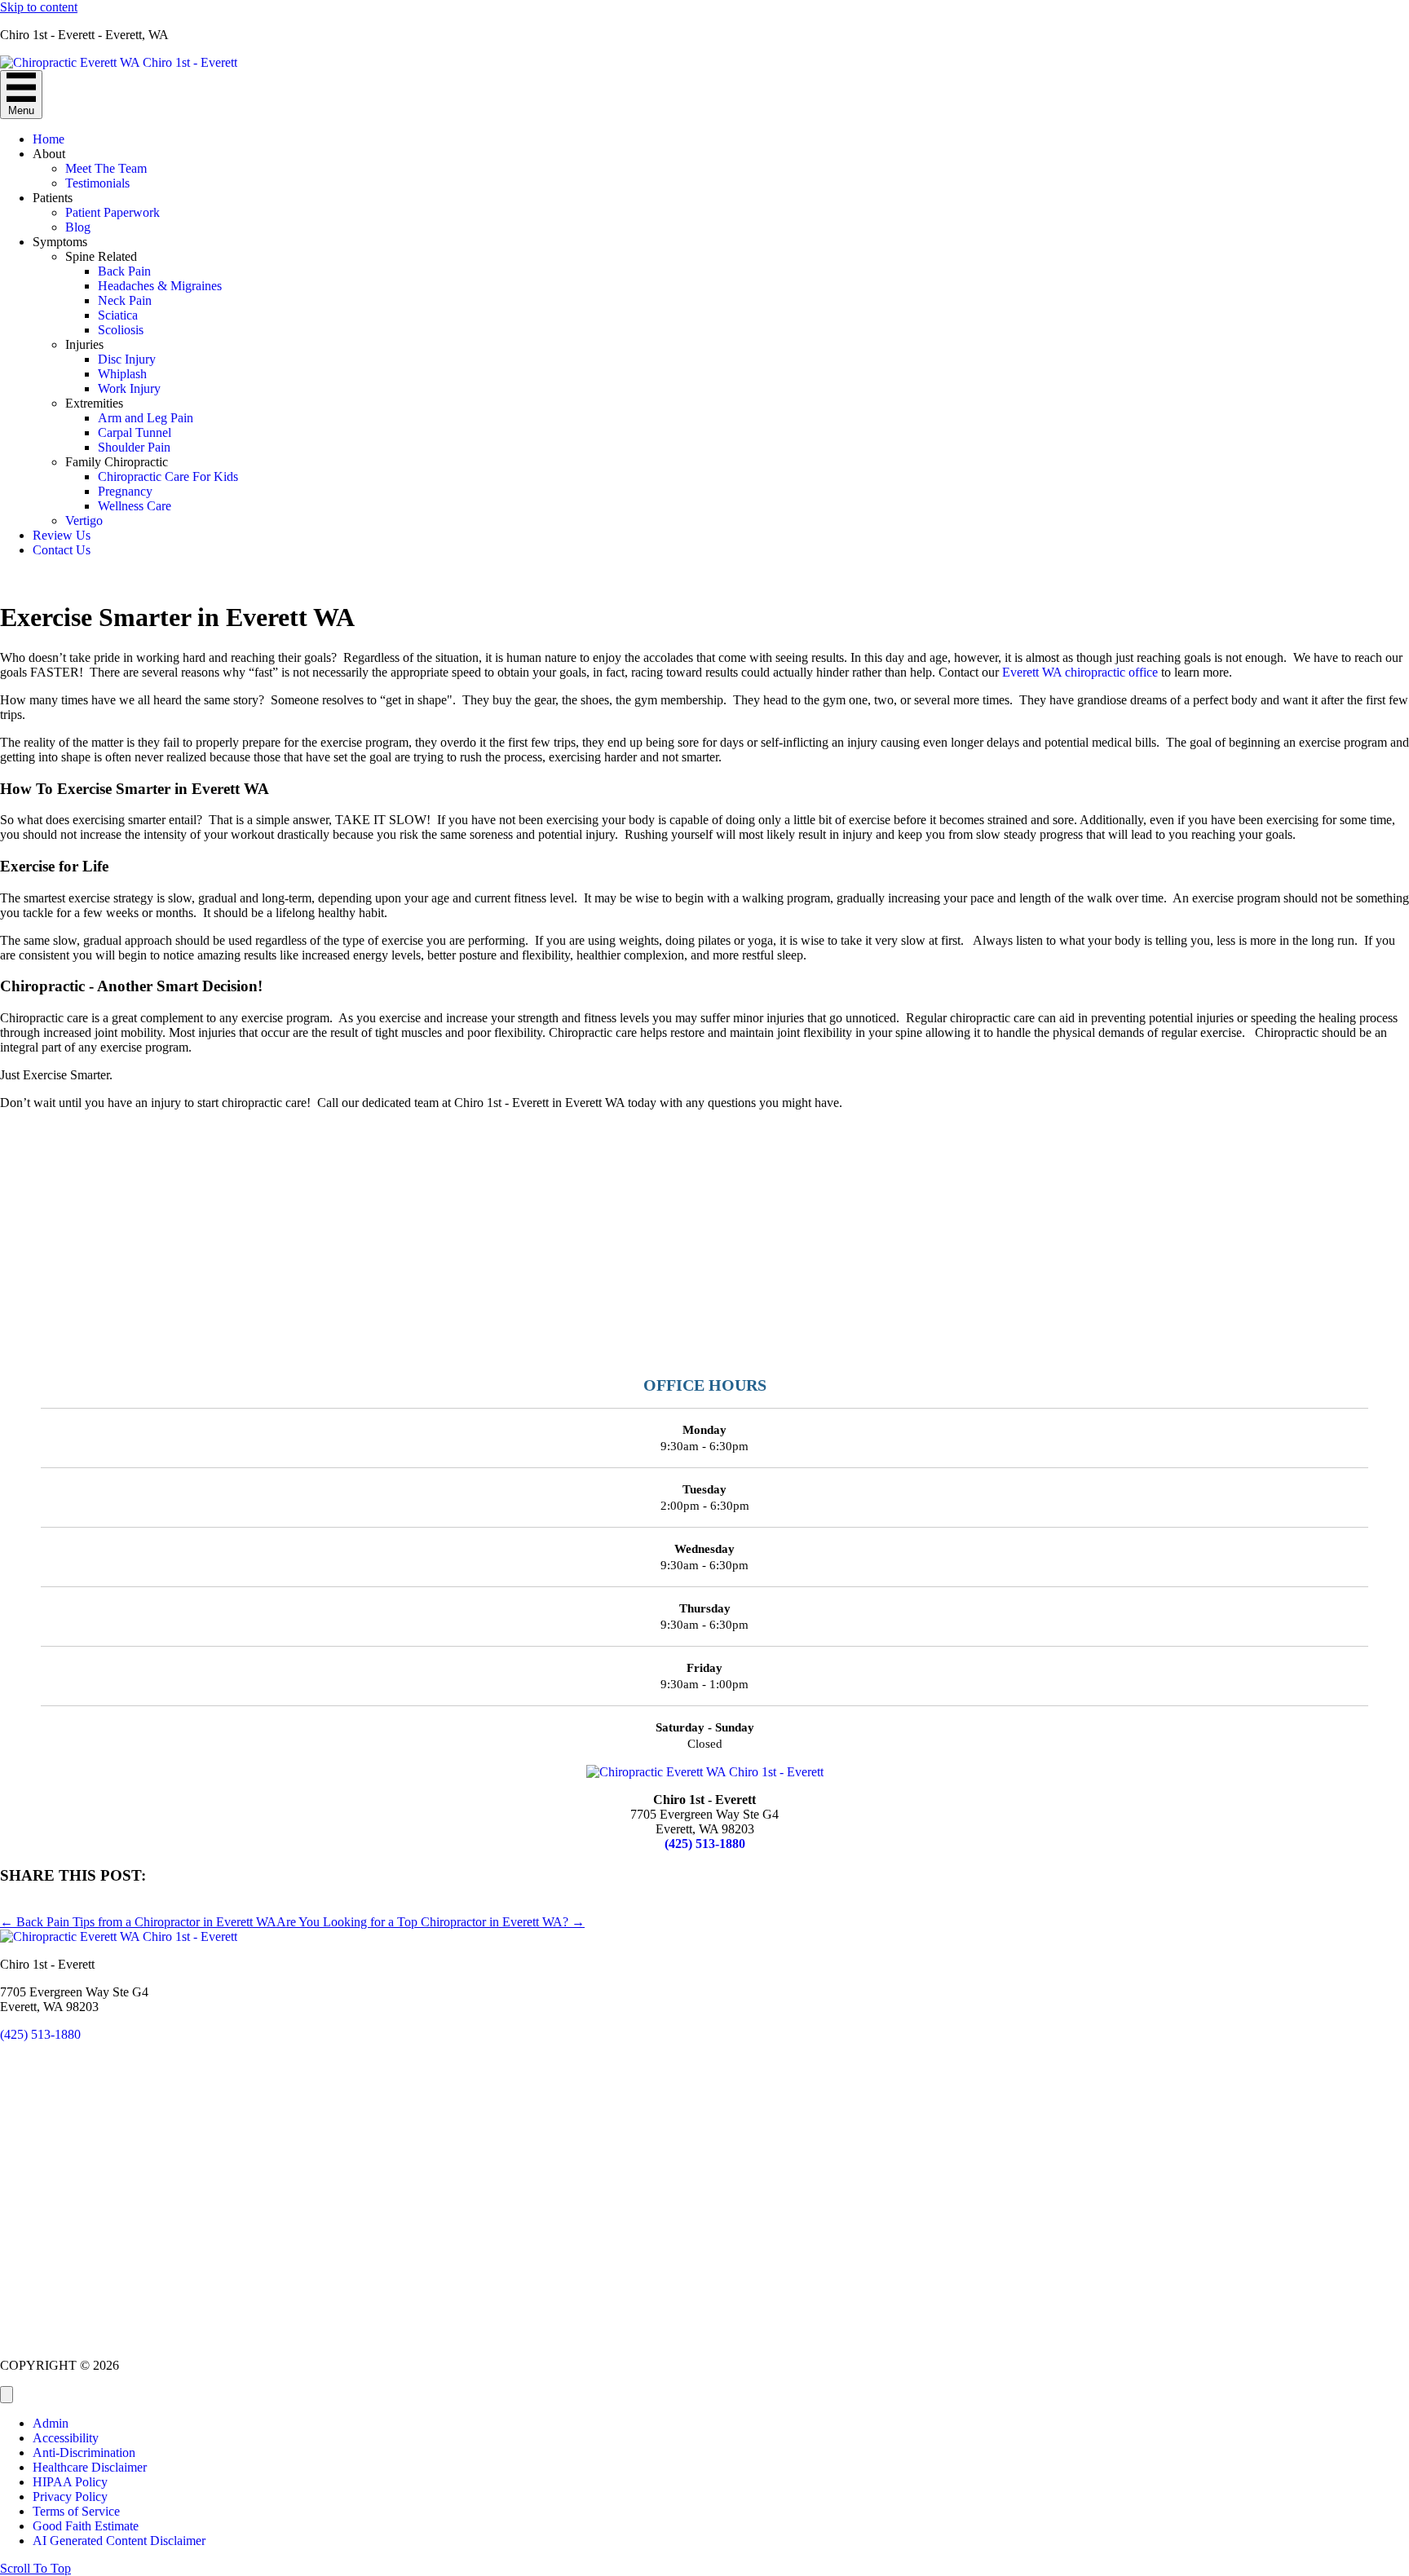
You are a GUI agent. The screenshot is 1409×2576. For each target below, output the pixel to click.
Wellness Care (135, 506)
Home (49, 139)
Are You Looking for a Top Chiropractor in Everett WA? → (431, 1922)
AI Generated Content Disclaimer (119, 2541)
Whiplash (122, 374)
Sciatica (118, 315)
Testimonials (97, 183)
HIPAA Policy (70, 2482)
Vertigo (84, 520)
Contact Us (62, 550)
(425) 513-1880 (705, 1844)
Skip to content (39, 7)
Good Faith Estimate (86, 2526)
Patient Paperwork (113, 212)
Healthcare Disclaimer (90, 2467)
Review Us (62, 535)
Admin (51, 2423)
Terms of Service (76, 2511)
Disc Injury (127, 359)
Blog (78, 227)
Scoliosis (121, 330)
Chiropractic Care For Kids (168, 476)
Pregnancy (125, 491)
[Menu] (7, 2395)
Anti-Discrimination (84, 2452)
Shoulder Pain (134, 447)
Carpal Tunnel (135, 432)
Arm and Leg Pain (146, 418)
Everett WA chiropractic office (1080, 672)
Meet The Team (106, 168)
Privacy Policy (70, 2497)
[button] (35, 2568)
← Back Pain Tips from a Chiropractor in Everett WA (138, 1922)
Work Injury (129, 388)
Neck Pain (125, 300)
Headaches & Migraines (160, 286)
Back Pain (124, 271)
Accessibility (66, 2438)
